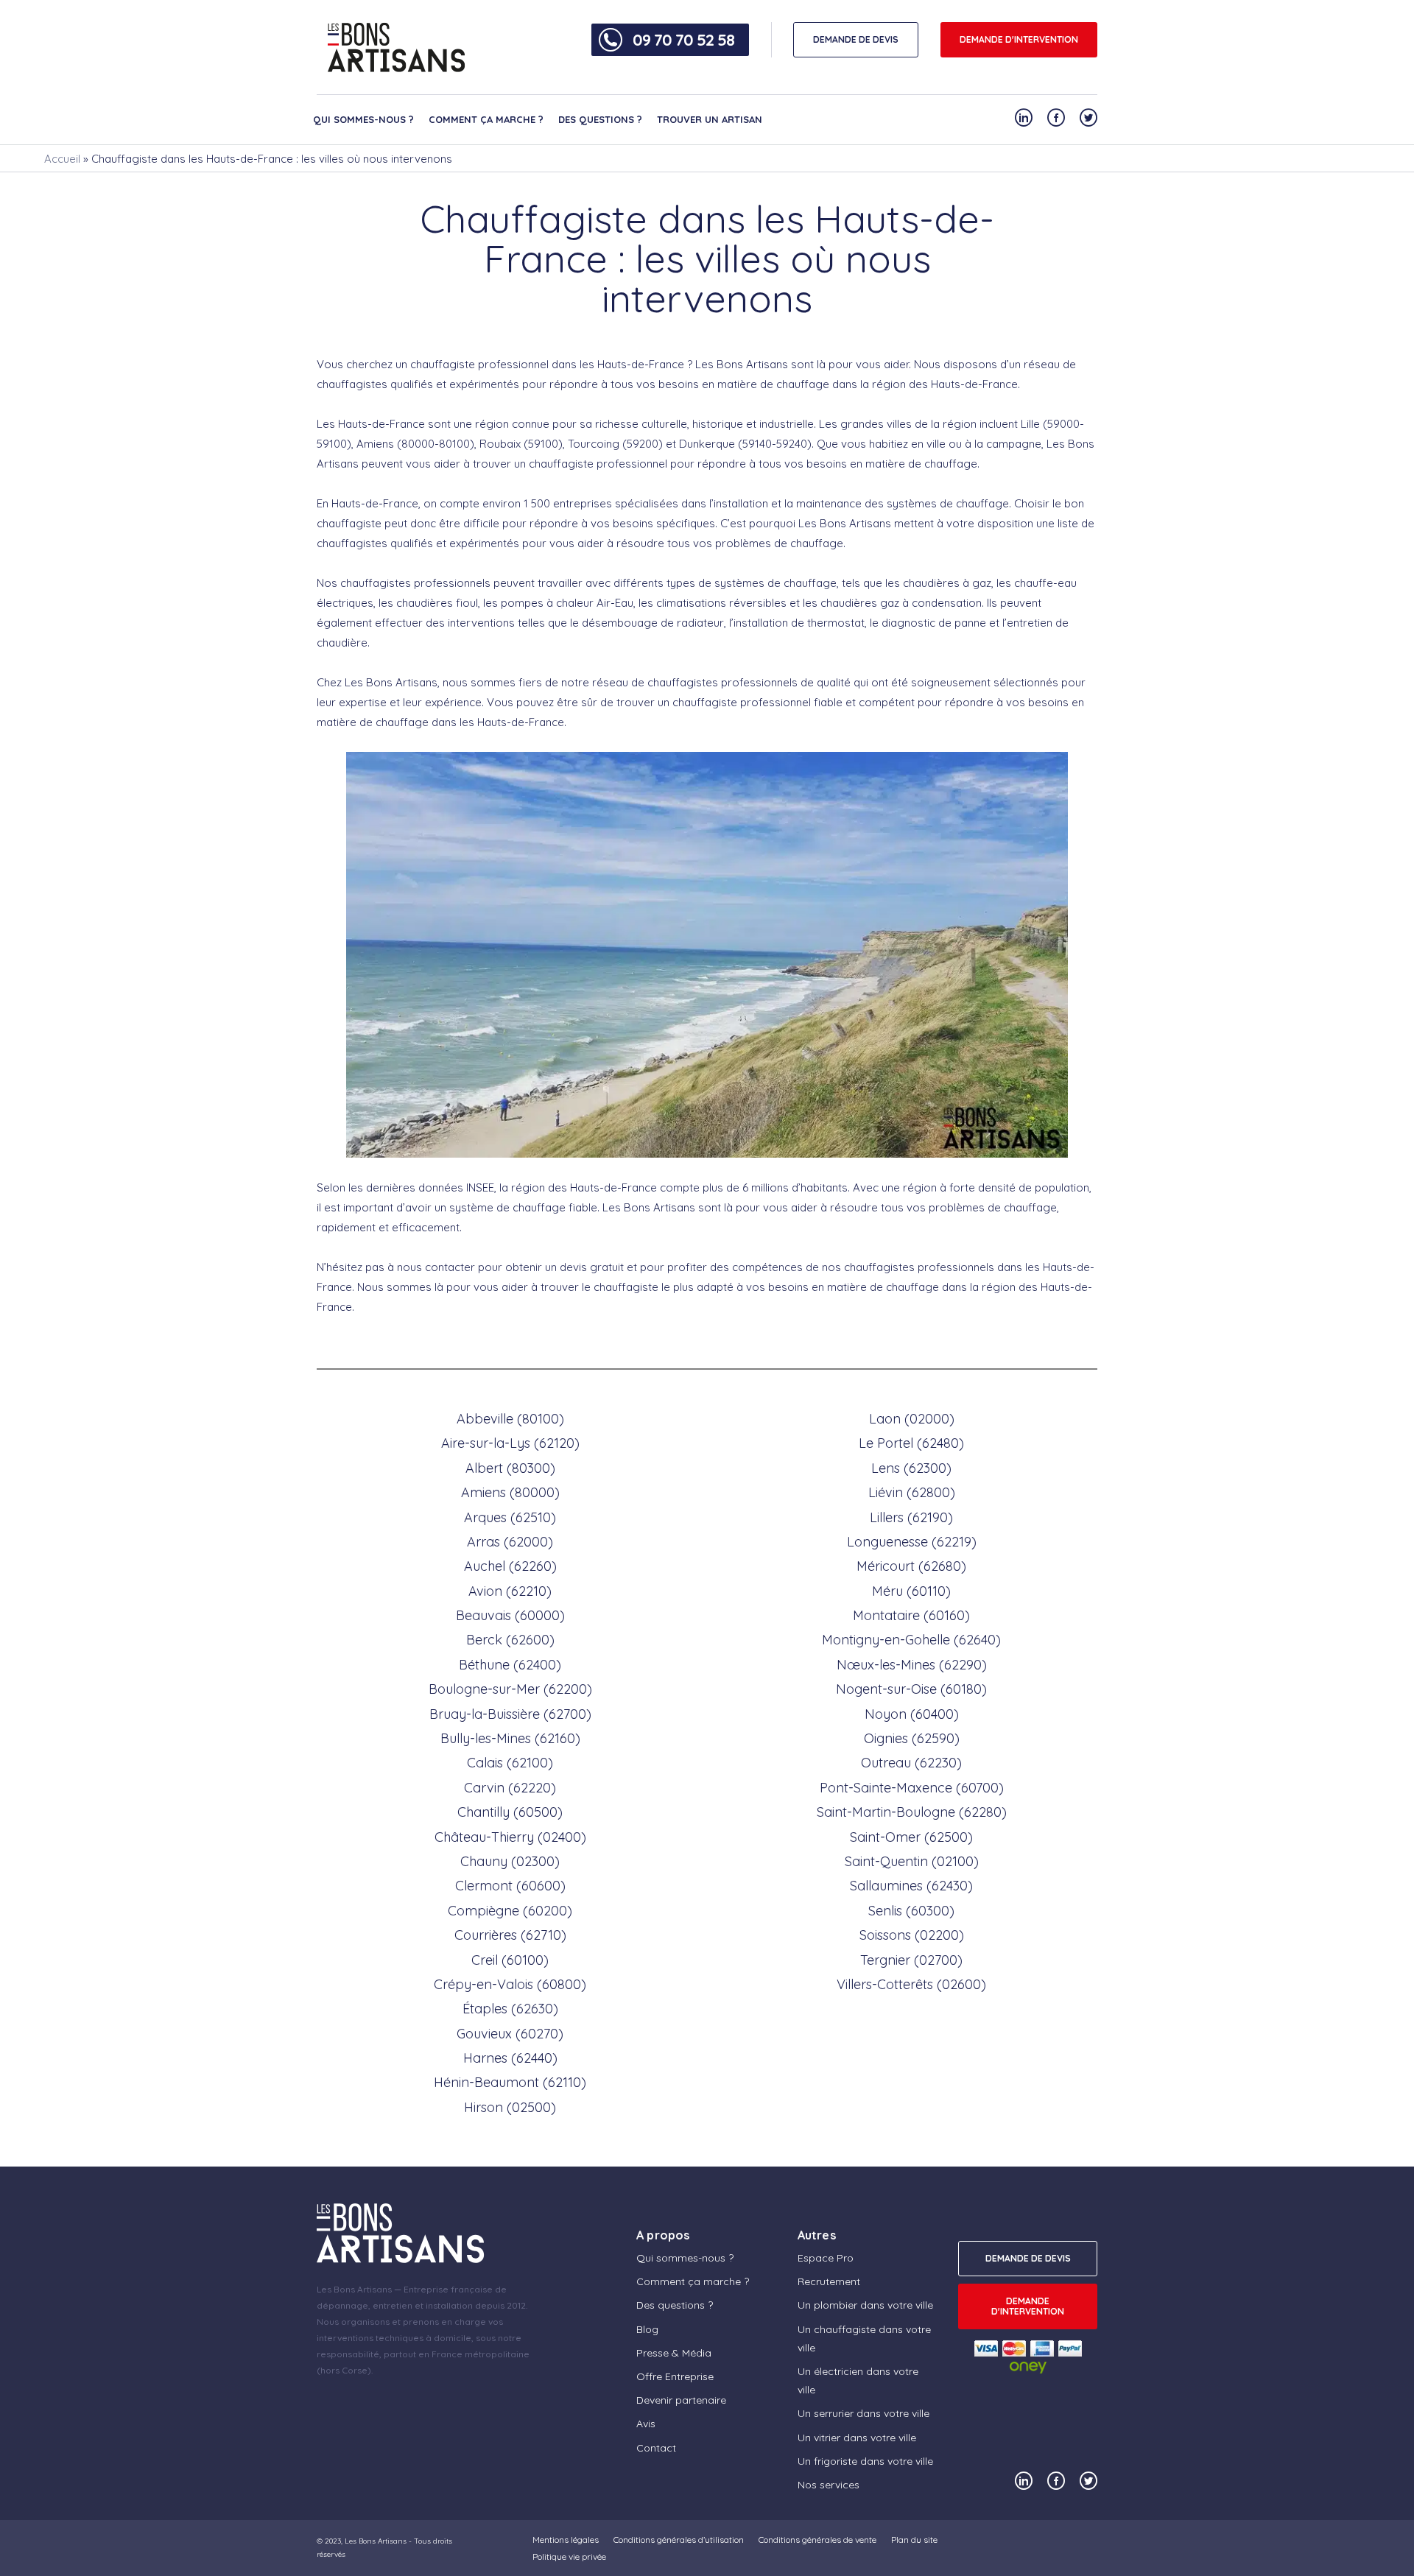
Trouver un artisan (710, 119)
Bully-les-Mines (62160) (510, 1738)
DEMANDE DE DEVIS (856, 39)
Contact (656, 2448)
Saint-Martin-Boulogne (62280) (912, 1812)
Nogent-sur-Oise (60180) (911, 1689)
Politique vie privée (569, 2556)
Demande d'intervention (1019, 39)
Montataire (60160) (911, 1615)
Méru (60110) (911, 1591)
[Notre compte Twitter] (1088, 117)
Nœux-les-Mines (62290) (912, 1665)
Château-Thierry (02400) (510, 1837)
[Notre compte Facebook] (1056, 117)
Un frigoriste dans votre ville (865, 2461)
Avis (646, 2424)
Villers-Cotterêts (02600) (911, 1984)
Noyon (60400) (912, 1714)
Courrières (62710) (510, 1935)
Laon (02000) (912, 1419)
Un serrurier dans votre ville (863, 2413)
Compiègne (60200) (510, 1911)
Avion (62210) (510, 1591)
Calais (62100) (510, 1763)
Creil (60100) (510, 1960)
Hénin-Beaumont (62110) (510, 2082)
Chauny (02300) (510, 1861)
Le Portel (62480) (911, 1443)
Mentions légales (566, 2540)
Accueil (62, 159)
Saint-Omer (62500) (911, 1837)
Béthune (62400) (510, 1665)
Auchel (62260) (510, 1566)
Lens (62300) (911, 1468)
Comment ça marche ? (486, 119)
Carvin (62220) (510, 1788)
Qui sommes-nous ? (363, 119)
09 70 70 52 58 (683, 40)
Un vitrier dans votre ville (857, 2438)
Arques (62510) (510, 1517)
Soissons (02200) (912, 1935)
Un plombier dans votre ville (865, 2305)
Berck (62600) (510, 1640)
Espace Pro (826, 2258)
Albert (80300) (510, 1468)
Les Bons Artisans (376, 2541)
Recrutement (829, 2281)
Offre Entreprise (675, 2376)
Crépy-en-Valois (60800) (510, 1984)
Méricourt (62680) (911, 1566)
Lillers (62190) (911, 1517)
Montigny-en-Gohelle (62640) (911, 1640)
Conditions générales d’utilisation (679, 2540)
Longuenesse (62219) (912, 1542)
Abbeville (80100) (510, 1419)
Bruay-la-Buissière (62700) (510, 1714)
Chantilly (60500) (510, 1812)
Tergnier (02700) (911, 1960)
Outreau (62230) (911, 1763)
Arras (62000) (510, 1542)
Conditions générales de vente (817, 2540)
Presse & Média (674, 2353)
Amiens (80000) (510, 1492)
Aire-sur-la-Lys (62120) (510, 1443)
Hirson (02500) (510, 2107)
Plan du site (914, 2540)
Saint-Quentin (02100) (912, 1861)
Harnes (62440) (510, 2058)
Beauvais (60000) (510, 1615)
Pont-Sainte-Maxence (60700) (912, 1788)
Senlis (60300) (911, 1911)
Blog (647, 2329)
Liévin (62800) (912, 1492)
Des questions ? (600, 119)
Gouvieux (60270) (510, 2034)
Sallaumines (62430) (911, 1886)
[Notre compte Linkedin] (1024, 117)
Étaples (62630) (510, 2009)
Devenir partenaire (681, 2400)
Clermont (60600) (510, 1886)
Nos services (829, 2485)
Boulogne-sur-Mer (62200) (510, 1689)
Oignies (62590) (912, 1738)
